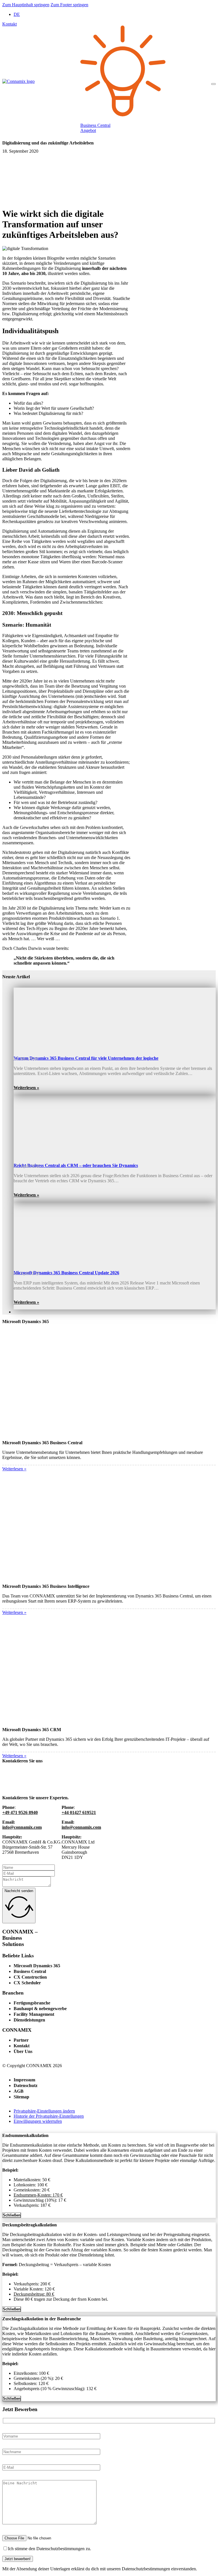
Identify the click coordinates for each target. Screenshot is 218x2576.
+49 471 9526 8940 (20, 1812)
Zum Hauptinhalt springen (26, 5)
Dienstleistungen (29, 2020)
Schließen (12, 2215)
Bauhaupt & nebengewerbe (40, 2009)
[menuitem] (17, 14)
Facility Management (34, 2014)
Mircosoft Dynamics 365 (37, 1966)
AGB (19, 2091)
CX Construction (30, 1977)
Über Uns (23, 2051)
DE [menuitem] (17, 14)
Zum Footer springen (69, 5)
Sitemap (21, 2097)
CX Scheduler (27, 1983)
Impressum (24, 2080)
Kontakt (10, 24)
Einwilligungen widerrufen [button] (38, 2121)
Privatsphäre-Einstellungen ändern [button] (44, 2111)
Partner (21, 2040)
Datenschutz (26, 2085)
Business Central (30, 1971)
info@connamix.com (22, 1827)
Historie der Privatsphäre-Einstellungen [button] (49, 2116)
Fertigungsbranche (32, 2003)
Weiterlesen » (26, 1088)
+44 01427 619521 (79, 1812)
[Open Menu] (213, 84)
